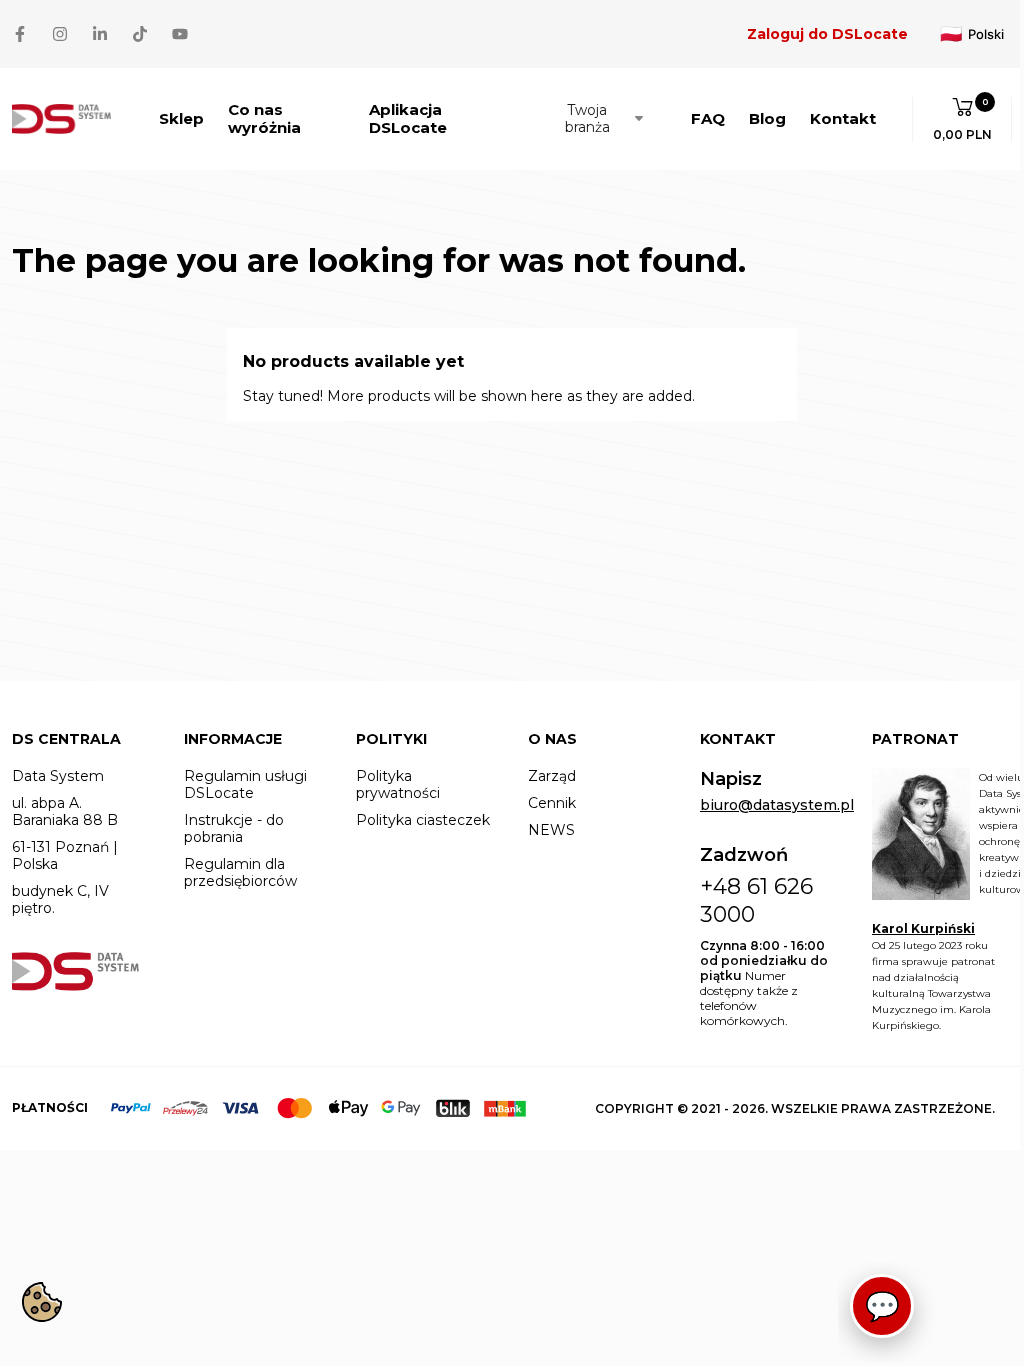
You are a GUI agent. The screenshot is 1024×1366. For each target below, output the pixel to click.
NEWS (551, 830)
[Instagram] (60, 34)
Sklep (181, 118)
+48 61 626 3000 (756, 900)
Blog (767, 118)
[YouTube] (180, 34)
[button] (962, 119)
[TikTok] (140, 34)
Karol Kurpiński (923, 928)
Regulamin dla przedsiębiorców (240, 873)
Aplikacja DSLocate (408, 118)
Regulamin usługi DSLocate (245, 785)
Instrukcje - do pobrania (234, 829)
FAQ (708, 118)
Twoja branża (587, 118)
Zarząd (552, 776)
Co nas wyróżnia (264, 118)
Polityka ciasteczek (423, 820)
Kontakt (843, 118)
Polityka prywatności (398, 785)
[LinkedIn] (100, 34)
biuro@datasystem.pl (777, 805)
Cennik (552, 803)
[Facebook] (20, 34)
